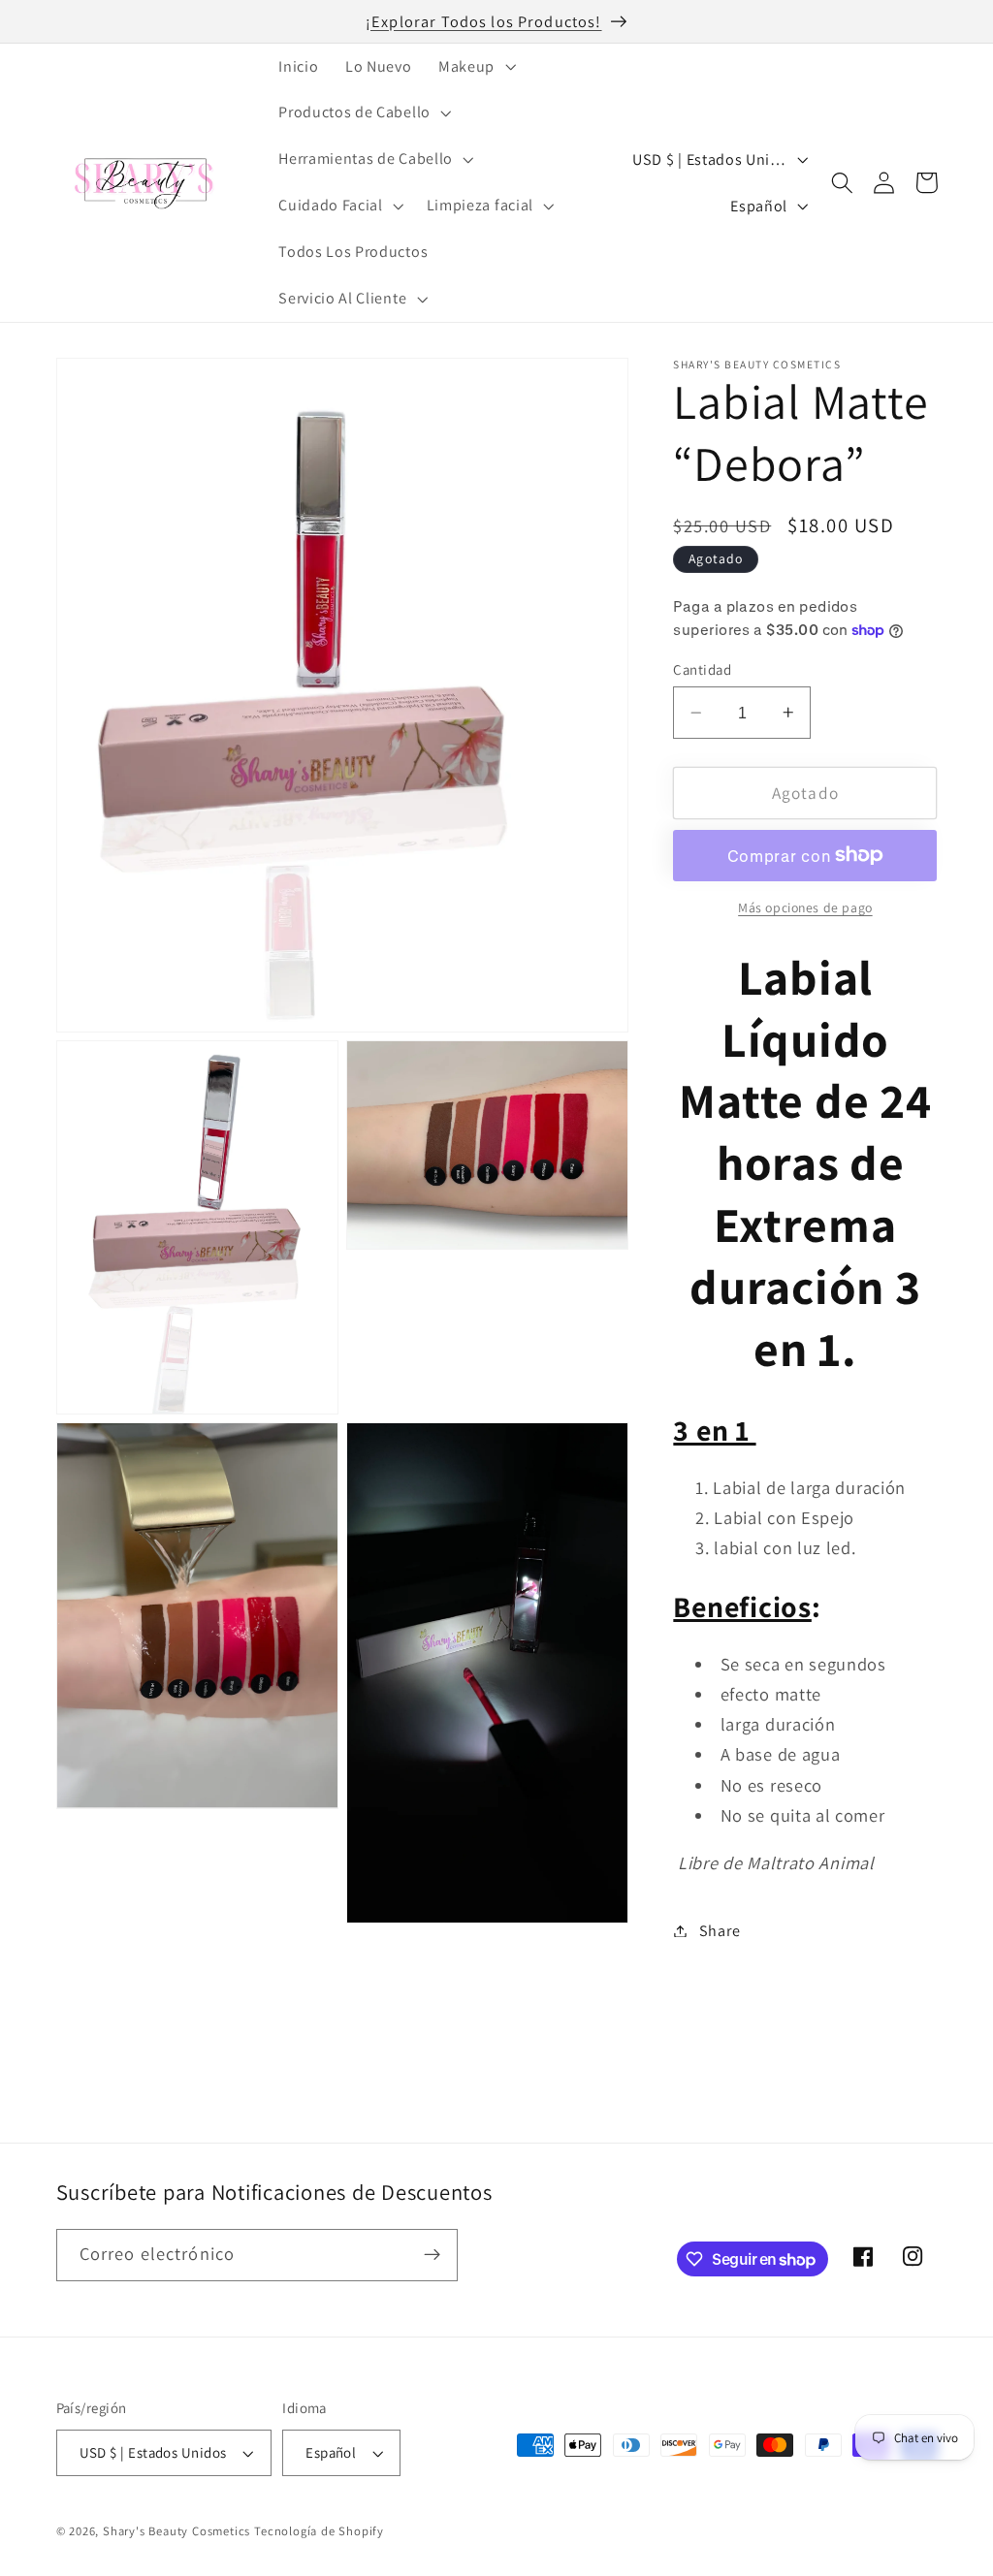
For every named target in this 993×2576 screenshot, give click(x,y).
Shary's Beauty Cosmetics (176, 2531)
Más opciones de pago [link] (805, 907)
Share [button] (720, 1931)
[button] (475, 67)
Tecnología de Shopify (319, 2531)
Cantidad (702, 669)
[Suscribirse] (432, 2255)
